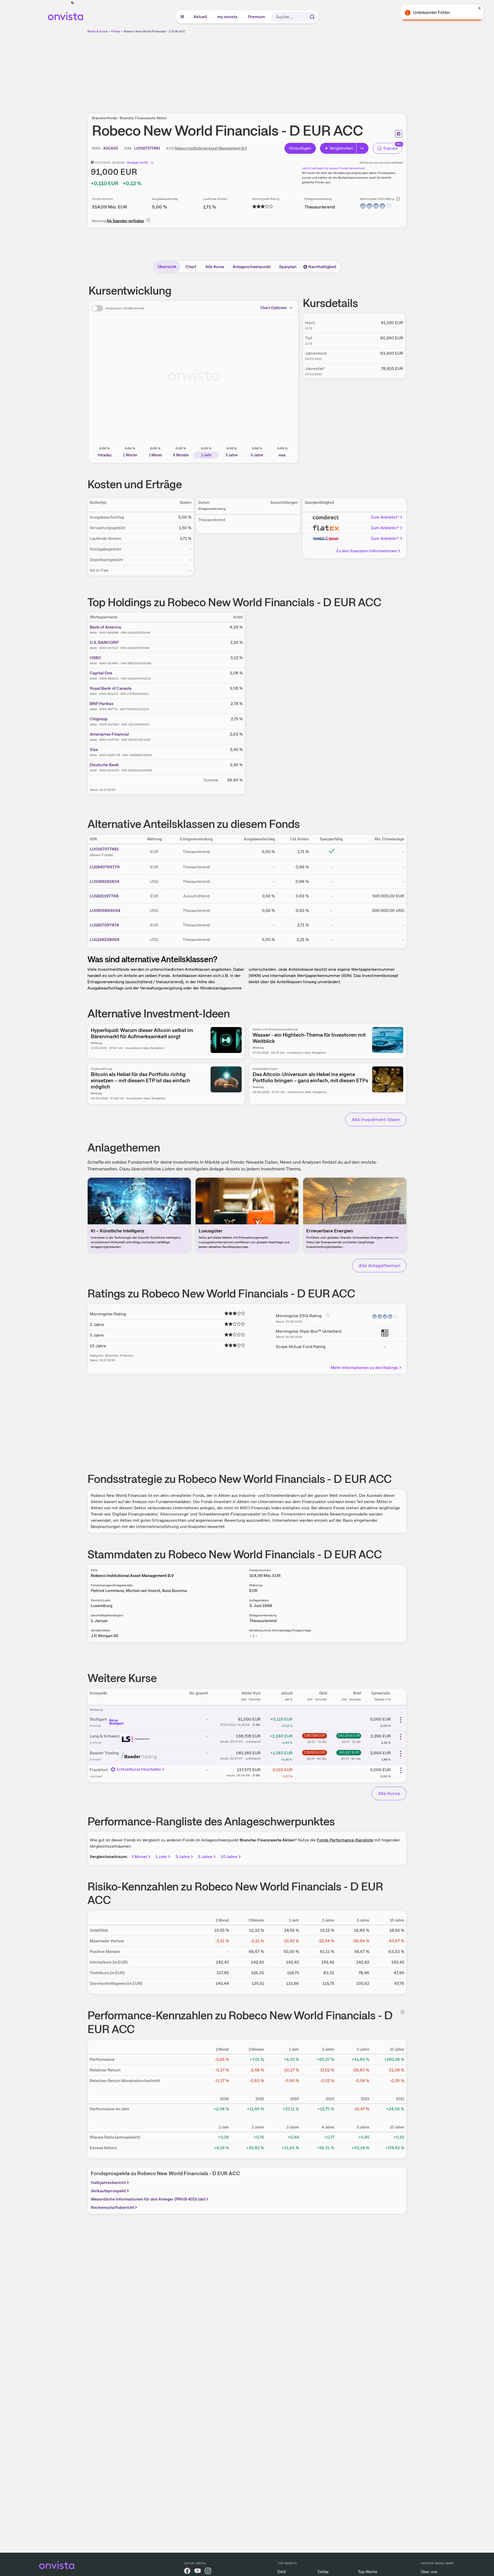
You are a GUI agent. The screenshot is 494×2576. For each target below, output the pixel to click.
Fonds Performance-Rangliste (345, 1840)
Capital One (101, 673)
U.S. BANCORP (104, 642)
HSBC (96, 658)
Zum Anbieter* (385, 517)
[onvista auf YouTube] (198, 2572)
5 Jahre (205, 1857)
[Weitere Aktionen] (401, 1720)
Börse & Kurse (98, 31)
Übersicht (167, 267)
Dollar (323, 2572)
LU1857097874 (104, 925)
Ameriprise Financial (109, 734)
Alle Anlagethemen (379, 1265)
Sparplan (288, 267)
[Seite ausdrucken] (399, 134)
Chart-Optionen (274, 308)
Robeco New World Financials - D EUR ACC (155, 31)
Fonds (116, 31)
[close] (486, 8)
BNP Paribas (102, 704)
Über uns (429, 2572)
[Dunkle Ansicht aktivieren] (73, 3)
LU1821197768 (104, 896)
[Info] (398, 199)
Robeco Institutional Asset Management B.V (211, 148)
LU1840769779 (105, 867)
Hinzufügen (300, 148)
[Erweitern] (363, 148)
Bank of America (105, 627)
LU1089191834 (105, 881)
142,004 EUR (349, 1735)
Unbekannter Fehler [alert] (438, 13)
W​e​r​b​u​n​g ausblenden (292, 70)
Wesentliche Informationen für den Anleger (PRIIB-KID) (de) (148, 2199)
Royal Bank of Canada (111, 688)
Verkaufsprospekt (108, 2191)
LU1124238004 (105, 940)
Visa (94, 749)
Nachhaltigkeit (322, 267)
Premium (257, 17)
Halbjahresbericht (108, 2183)
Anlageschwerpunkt (252, 267)
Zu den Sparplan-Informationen (367, 551)
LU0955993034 (105, 910)
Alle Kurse (215, 267)
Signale (391, 148)
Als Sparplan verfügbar (125, 221)
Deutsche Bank (104, 765)
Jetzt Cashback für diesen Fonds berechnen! (333, 168)
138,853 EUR (314, 1752)
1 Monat (139, 1857)
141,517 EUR (349, 1752)
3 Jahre (183, 1857)
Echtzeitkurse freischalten (139, 1769)
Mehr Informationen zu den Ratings (364, 1368)
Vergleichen (341, 148)
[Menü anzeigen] (182, 17)
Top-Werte (368, 2572)
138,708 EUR (315, 1735)
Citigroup (99, 719)
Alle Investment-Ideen (376, 1119)
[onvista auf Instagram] (208, 2572)
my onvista (228, 17)
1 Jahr (161, 1857)
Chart (191, 267)
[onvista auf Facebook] (187, 2572)
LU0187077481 (104, 849)
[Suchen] (312, 17)
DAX (282, 2572)
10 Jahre (229, 1857)
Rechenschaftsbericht (112, 2207)
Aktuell (200, 17)
